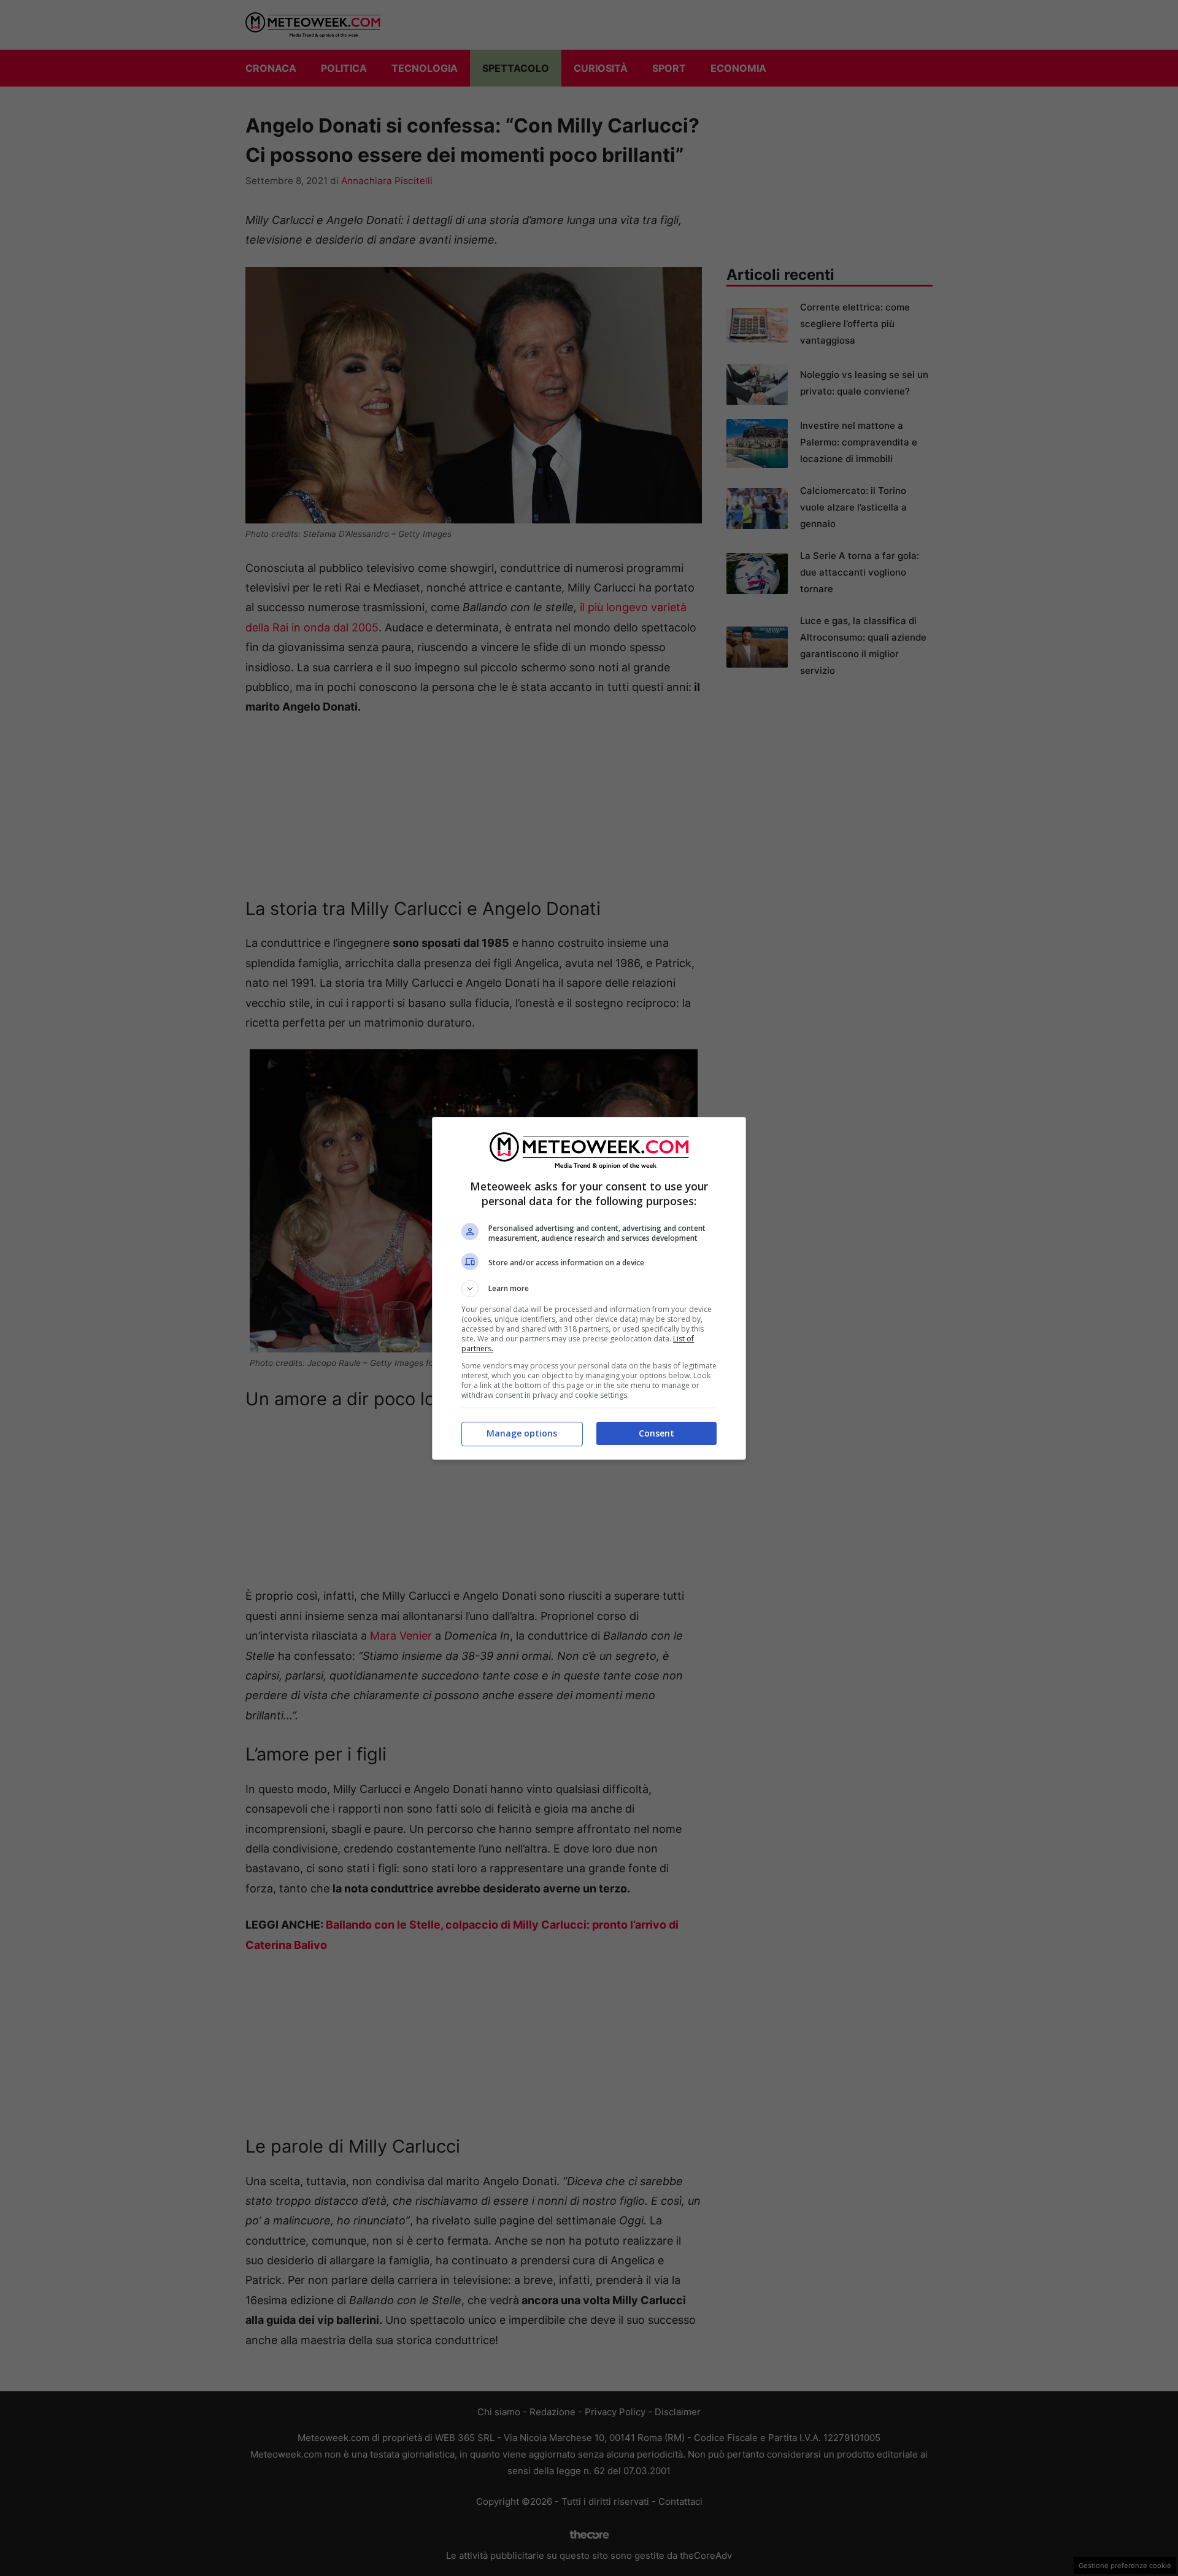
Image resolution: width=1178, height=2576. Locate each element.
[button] (589, 1289)
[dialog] (589, 1288)
